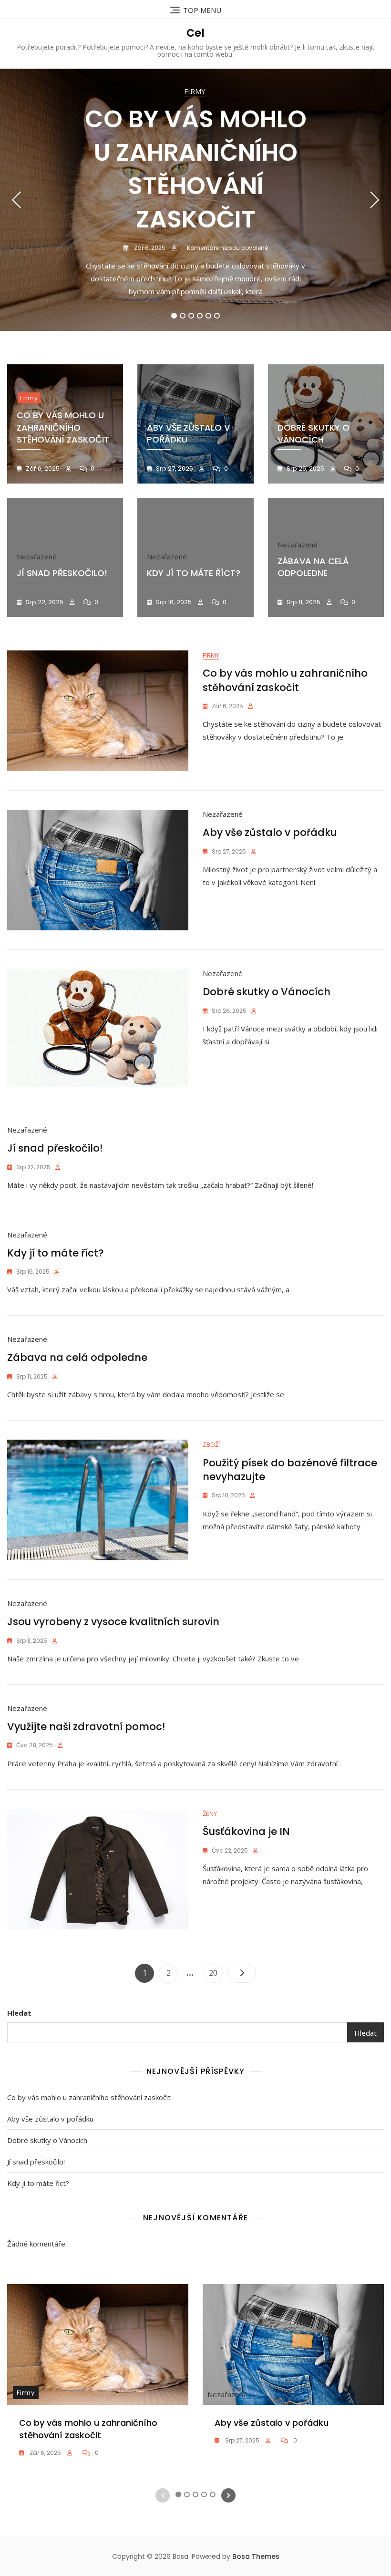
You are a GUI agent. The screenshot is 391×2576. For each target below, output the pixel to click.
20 (216, 1973)
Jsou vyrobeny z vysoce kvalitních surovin (113, 1622)
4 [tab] (200, 316)
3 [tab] (191, 316)
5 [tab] (209, 316)
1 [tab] (174, 316)
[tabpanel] (195, 200)
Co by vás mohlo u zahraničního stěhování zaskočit (196, 169)
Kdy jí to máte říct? (194, 573)
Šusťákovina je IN (246, 1831)
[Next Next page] (242, 1973)
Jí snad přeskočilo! (62, 573)
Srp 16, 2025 (173, 602)
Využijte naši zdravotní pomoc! (86, 1726)
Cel (195, 33)
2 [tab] (183, 316)
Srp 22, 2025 (44, 602)
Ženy (210, 1814)
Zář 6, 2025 (149, 248)
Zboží (211, 1444)
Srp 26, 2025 (305, 469)
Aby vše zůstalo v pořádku (270, 832)
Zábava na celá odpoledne (313, 567)
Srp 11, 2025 (303, 602)
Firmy (195, 91)
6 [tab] (217, 316)
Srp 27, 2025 (174, 469)
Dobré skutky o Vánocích (267, 992)
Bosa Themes (256, 2556)
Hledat (19, 2013)
